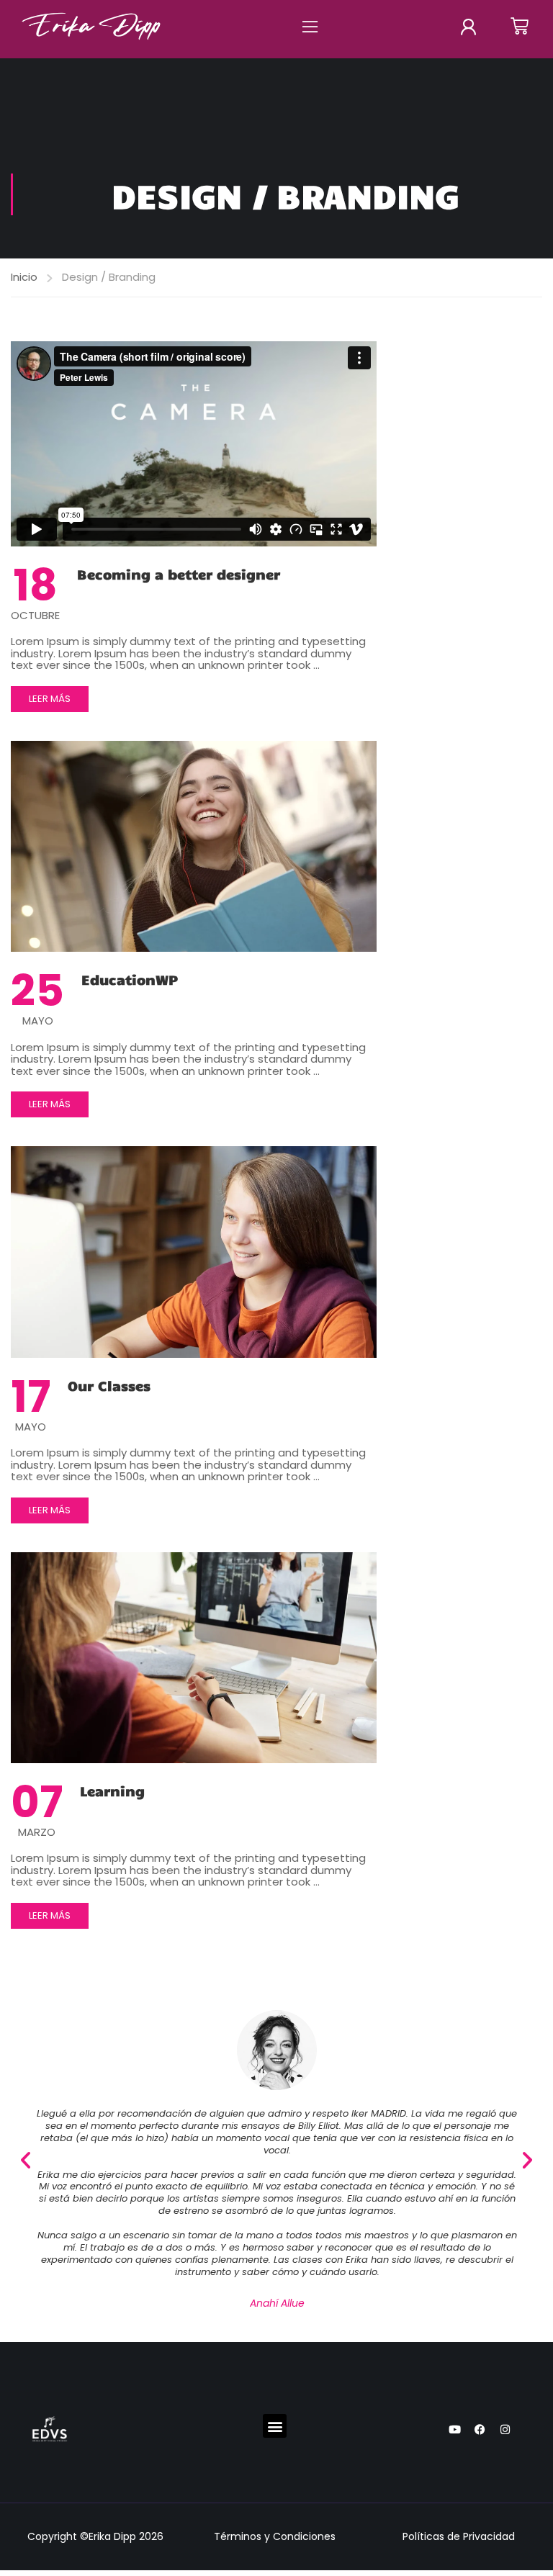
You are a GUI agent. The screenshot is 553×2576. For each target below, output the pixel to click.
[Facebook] (480, 2430)
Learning (112, 1791)
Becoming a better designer (179, 574)
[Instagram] (505, 2430)
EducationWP (130, 979)
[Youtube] (454, 2430)
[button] (310, 26)
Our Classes (109, 1385)
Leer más (53, 696)
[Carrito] (520, 26)
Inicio (24, 277)
